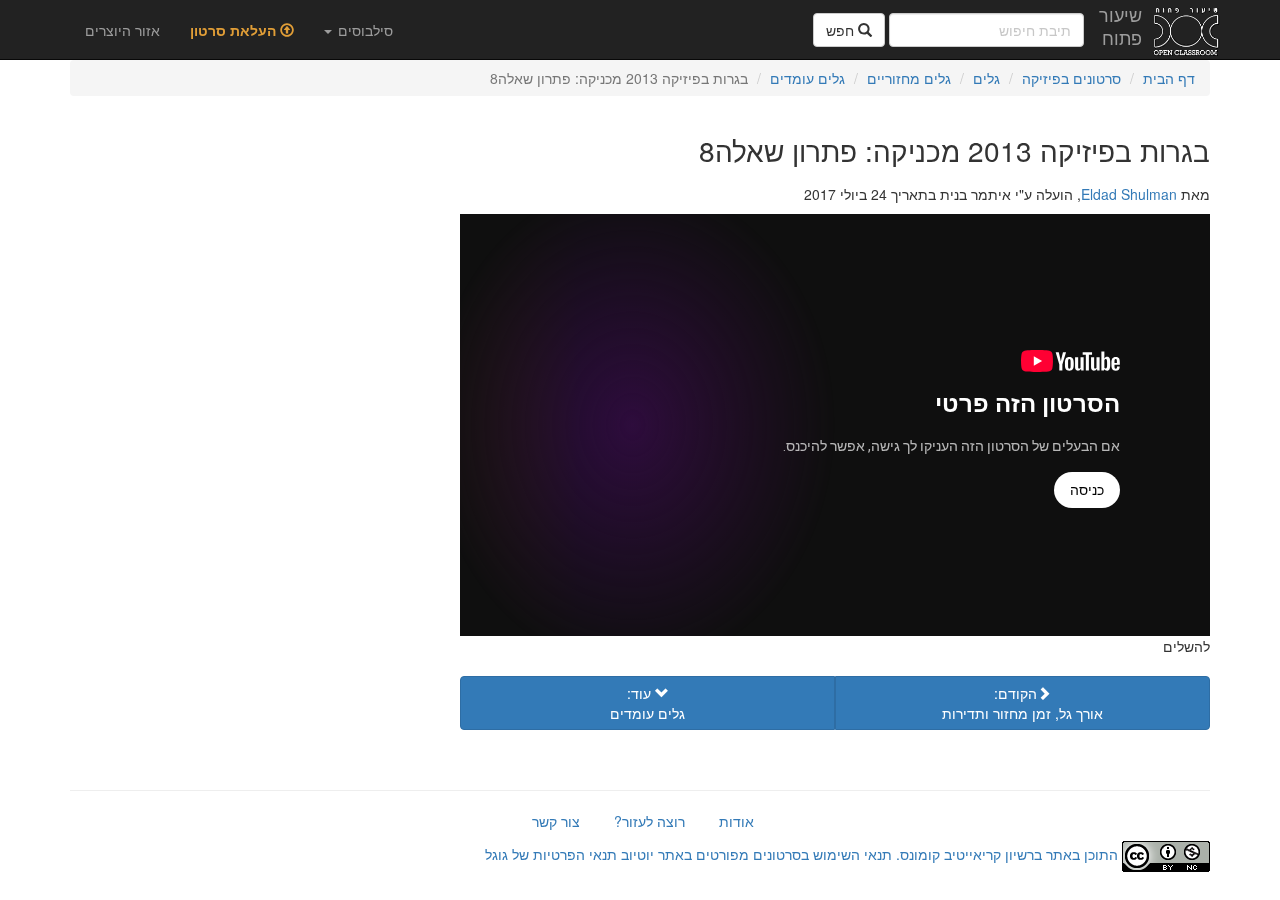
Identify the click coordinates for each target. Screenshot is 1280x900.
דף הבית (1169, 78)
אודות (736, 821)
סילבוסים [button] (363, 30)
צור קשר (556, 821)
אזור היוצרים (122, 30)
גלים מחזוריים (909, 78)
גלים (986, 78)
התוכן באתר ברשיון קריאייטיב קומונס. (1007, 854)
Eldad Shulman (1129, 194)
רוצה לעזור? (649, 821)
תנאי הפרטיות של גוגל (551, 854)
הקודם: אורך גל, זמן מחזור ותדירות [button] (1022, 703)
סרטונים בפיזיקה (1071, 78)
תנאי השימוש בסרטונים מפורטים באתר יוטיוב (754, 854)
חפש (842, 30)
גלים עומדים (807, 78)
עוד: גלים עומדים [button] (647, 703)
